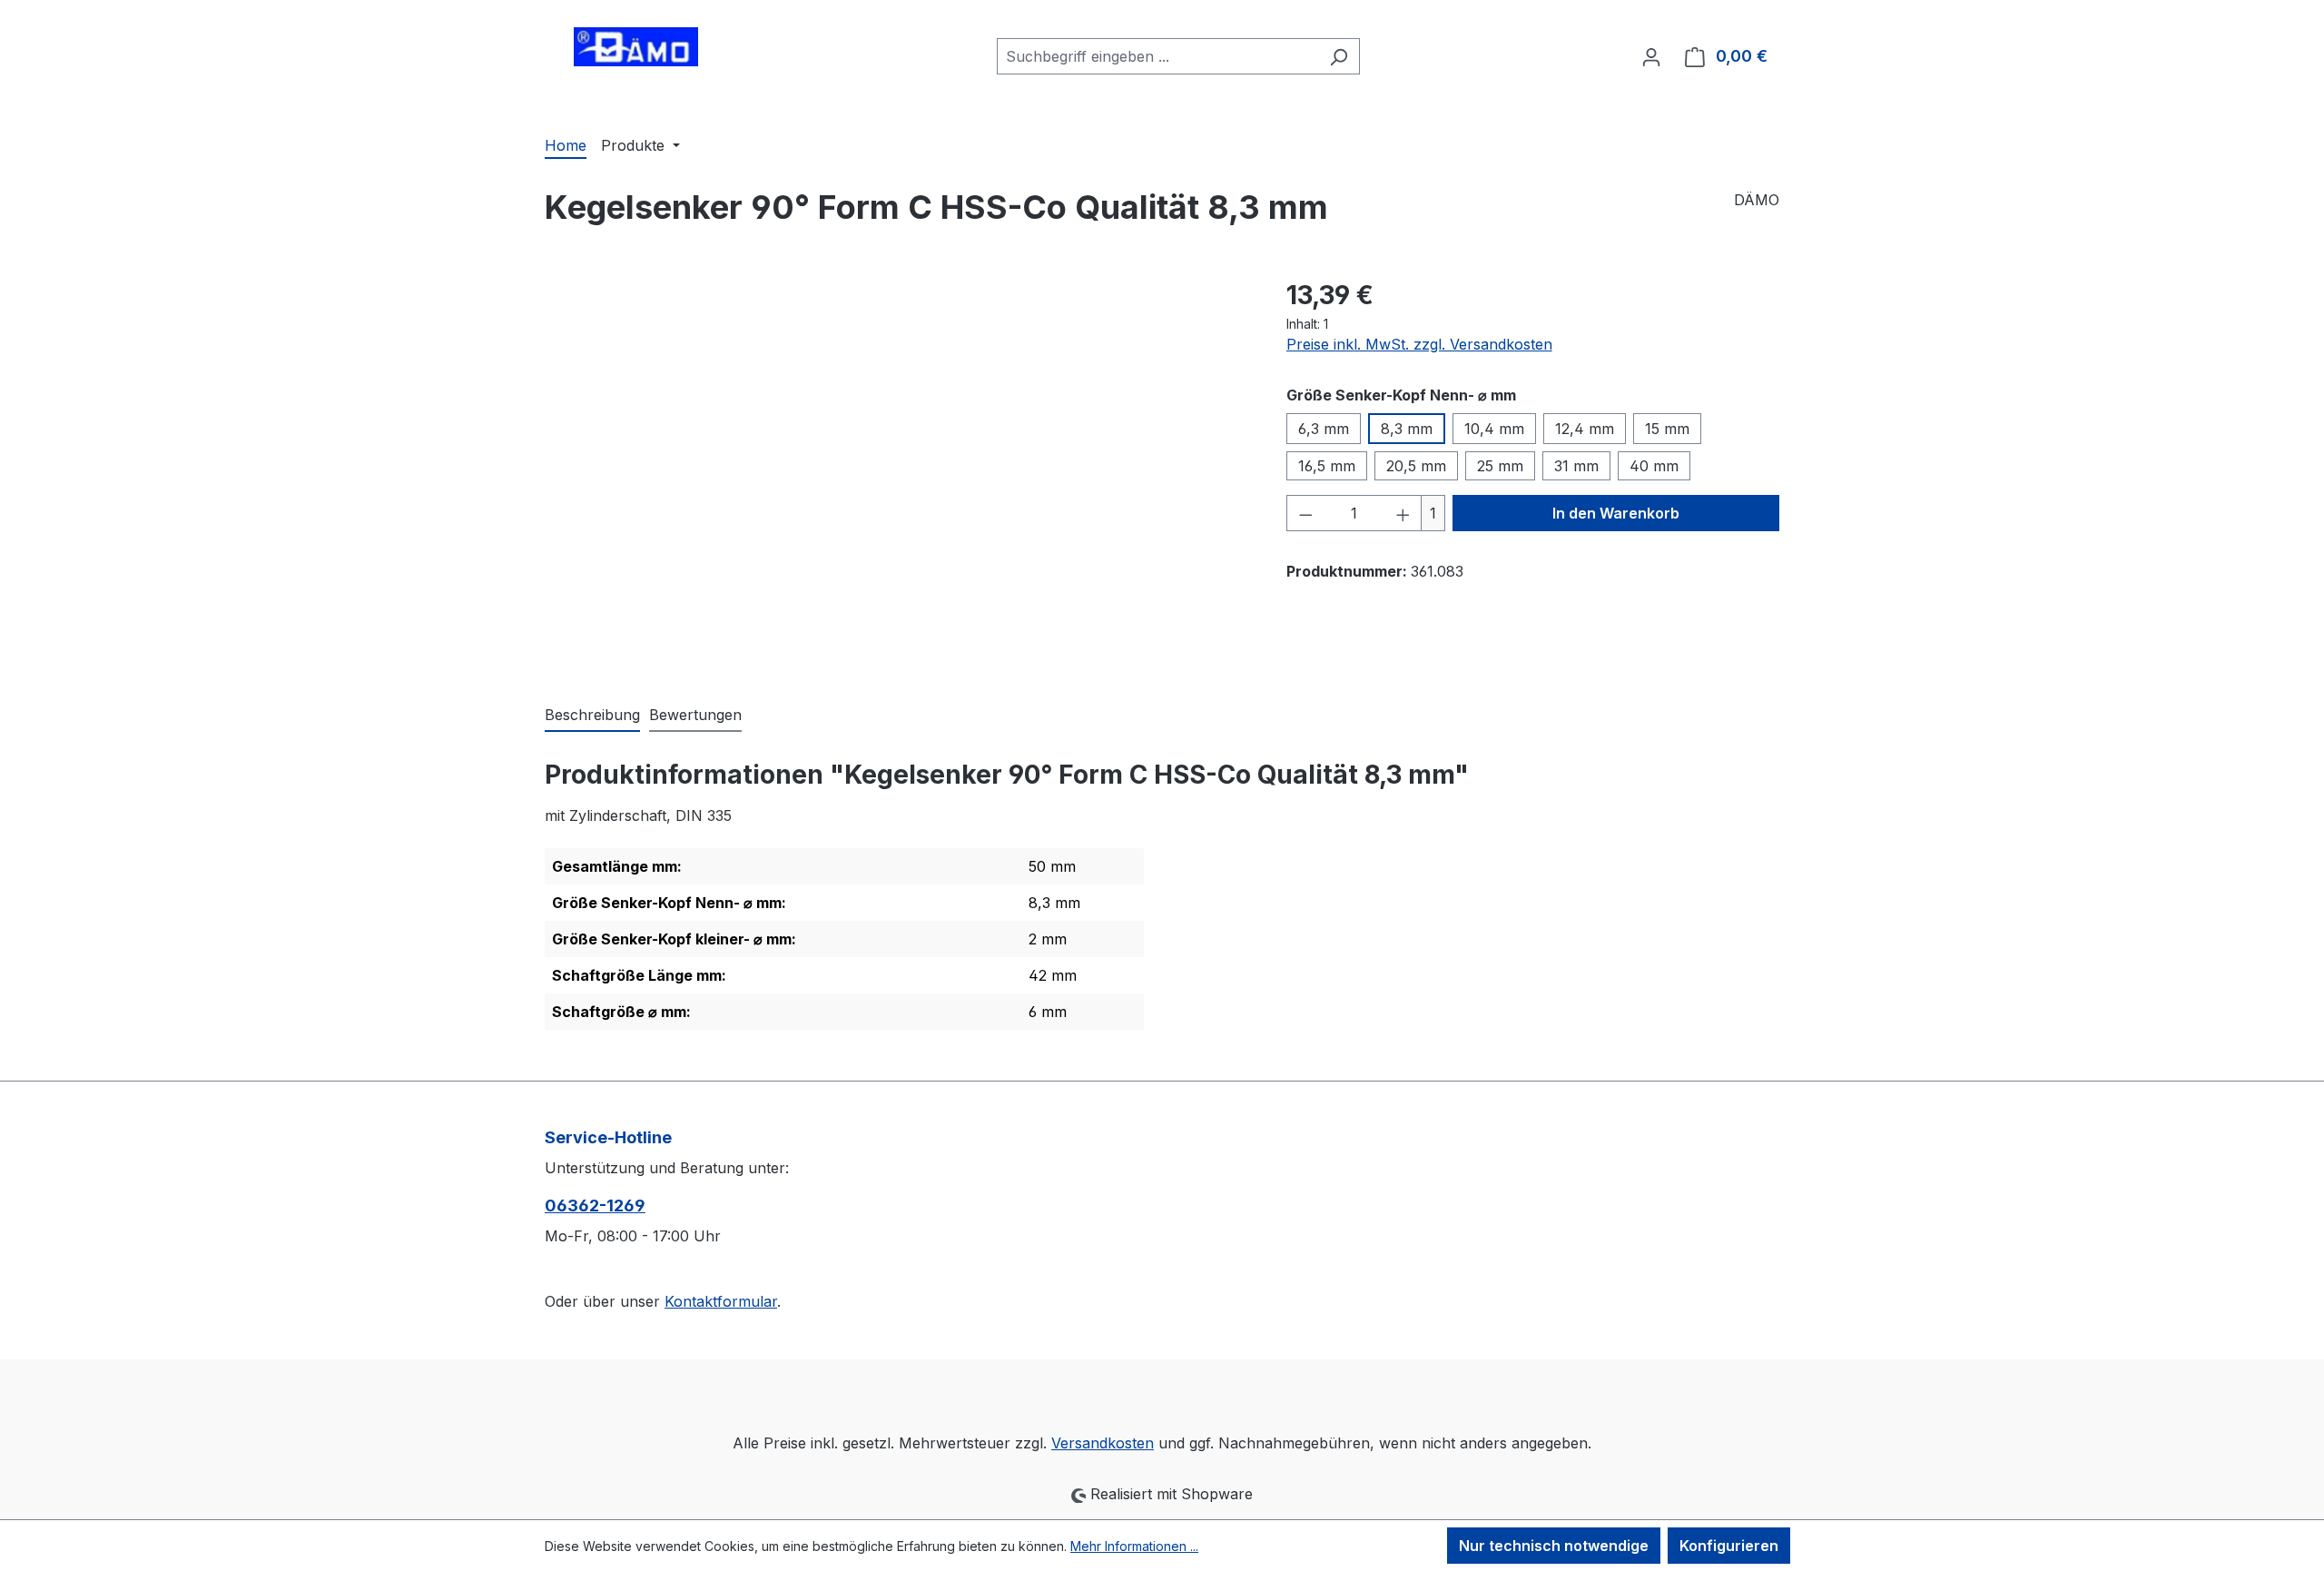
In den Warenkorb (1616, 513)
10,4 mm (1494, 429)
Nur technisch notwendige (1554, 1546)
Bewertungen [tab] (695, 715)
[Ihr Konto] (1651, 56)
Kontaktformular (721, 1301)
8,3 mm (1407, 429)
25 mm (1500, 466)
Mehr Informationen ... (1134, 1546)
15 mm (1667, 429)
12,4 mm (1585, 429)
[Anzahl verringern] (1305, 513)
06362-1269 (595, 1205)
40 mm (1654, 466)
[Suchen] (1339, 56)
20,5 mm (1416, 466)
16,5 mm (1327, 466)
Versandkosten (1103, 1443)
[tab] (592, 716)
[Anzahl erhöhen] (1403, 513)
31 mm (1576, 466)
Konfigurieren (1729, 1546)
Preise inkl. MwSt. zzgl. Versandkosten (1419, 344)
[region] (897, 471)
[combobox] (1157, 56)
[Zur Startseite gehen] (635, 53)
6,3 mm (1324, 429)
